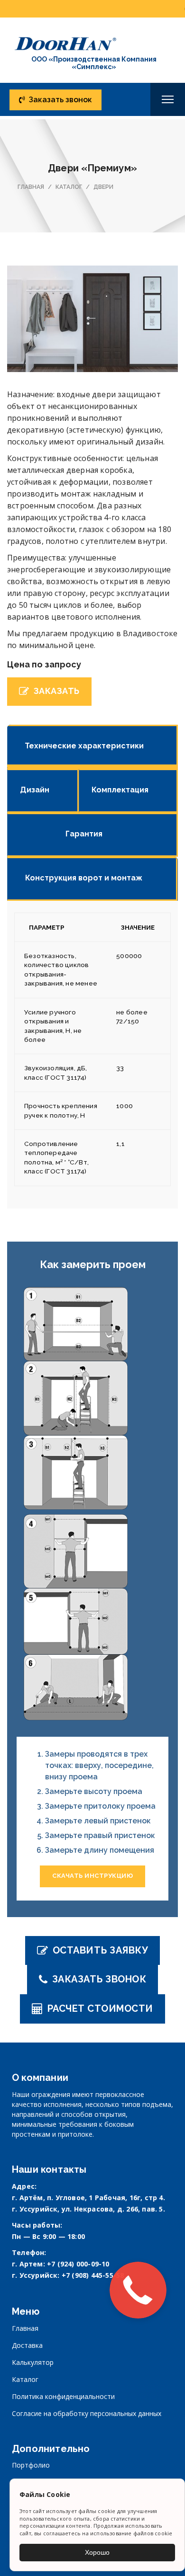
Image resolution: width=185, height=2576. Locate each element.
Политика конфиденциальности (63, 2396)
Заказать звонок (60, 100)
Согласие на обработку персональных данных (87, 2413)
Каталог (25, 2379)
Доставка (27, 2345)
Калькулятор (33, 2362)
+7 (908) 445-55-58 (93, 2275)
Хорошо (97, 2552)
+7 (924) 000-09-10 (78, 2264)
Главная (25, 2328)
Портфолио (31, 2465)
